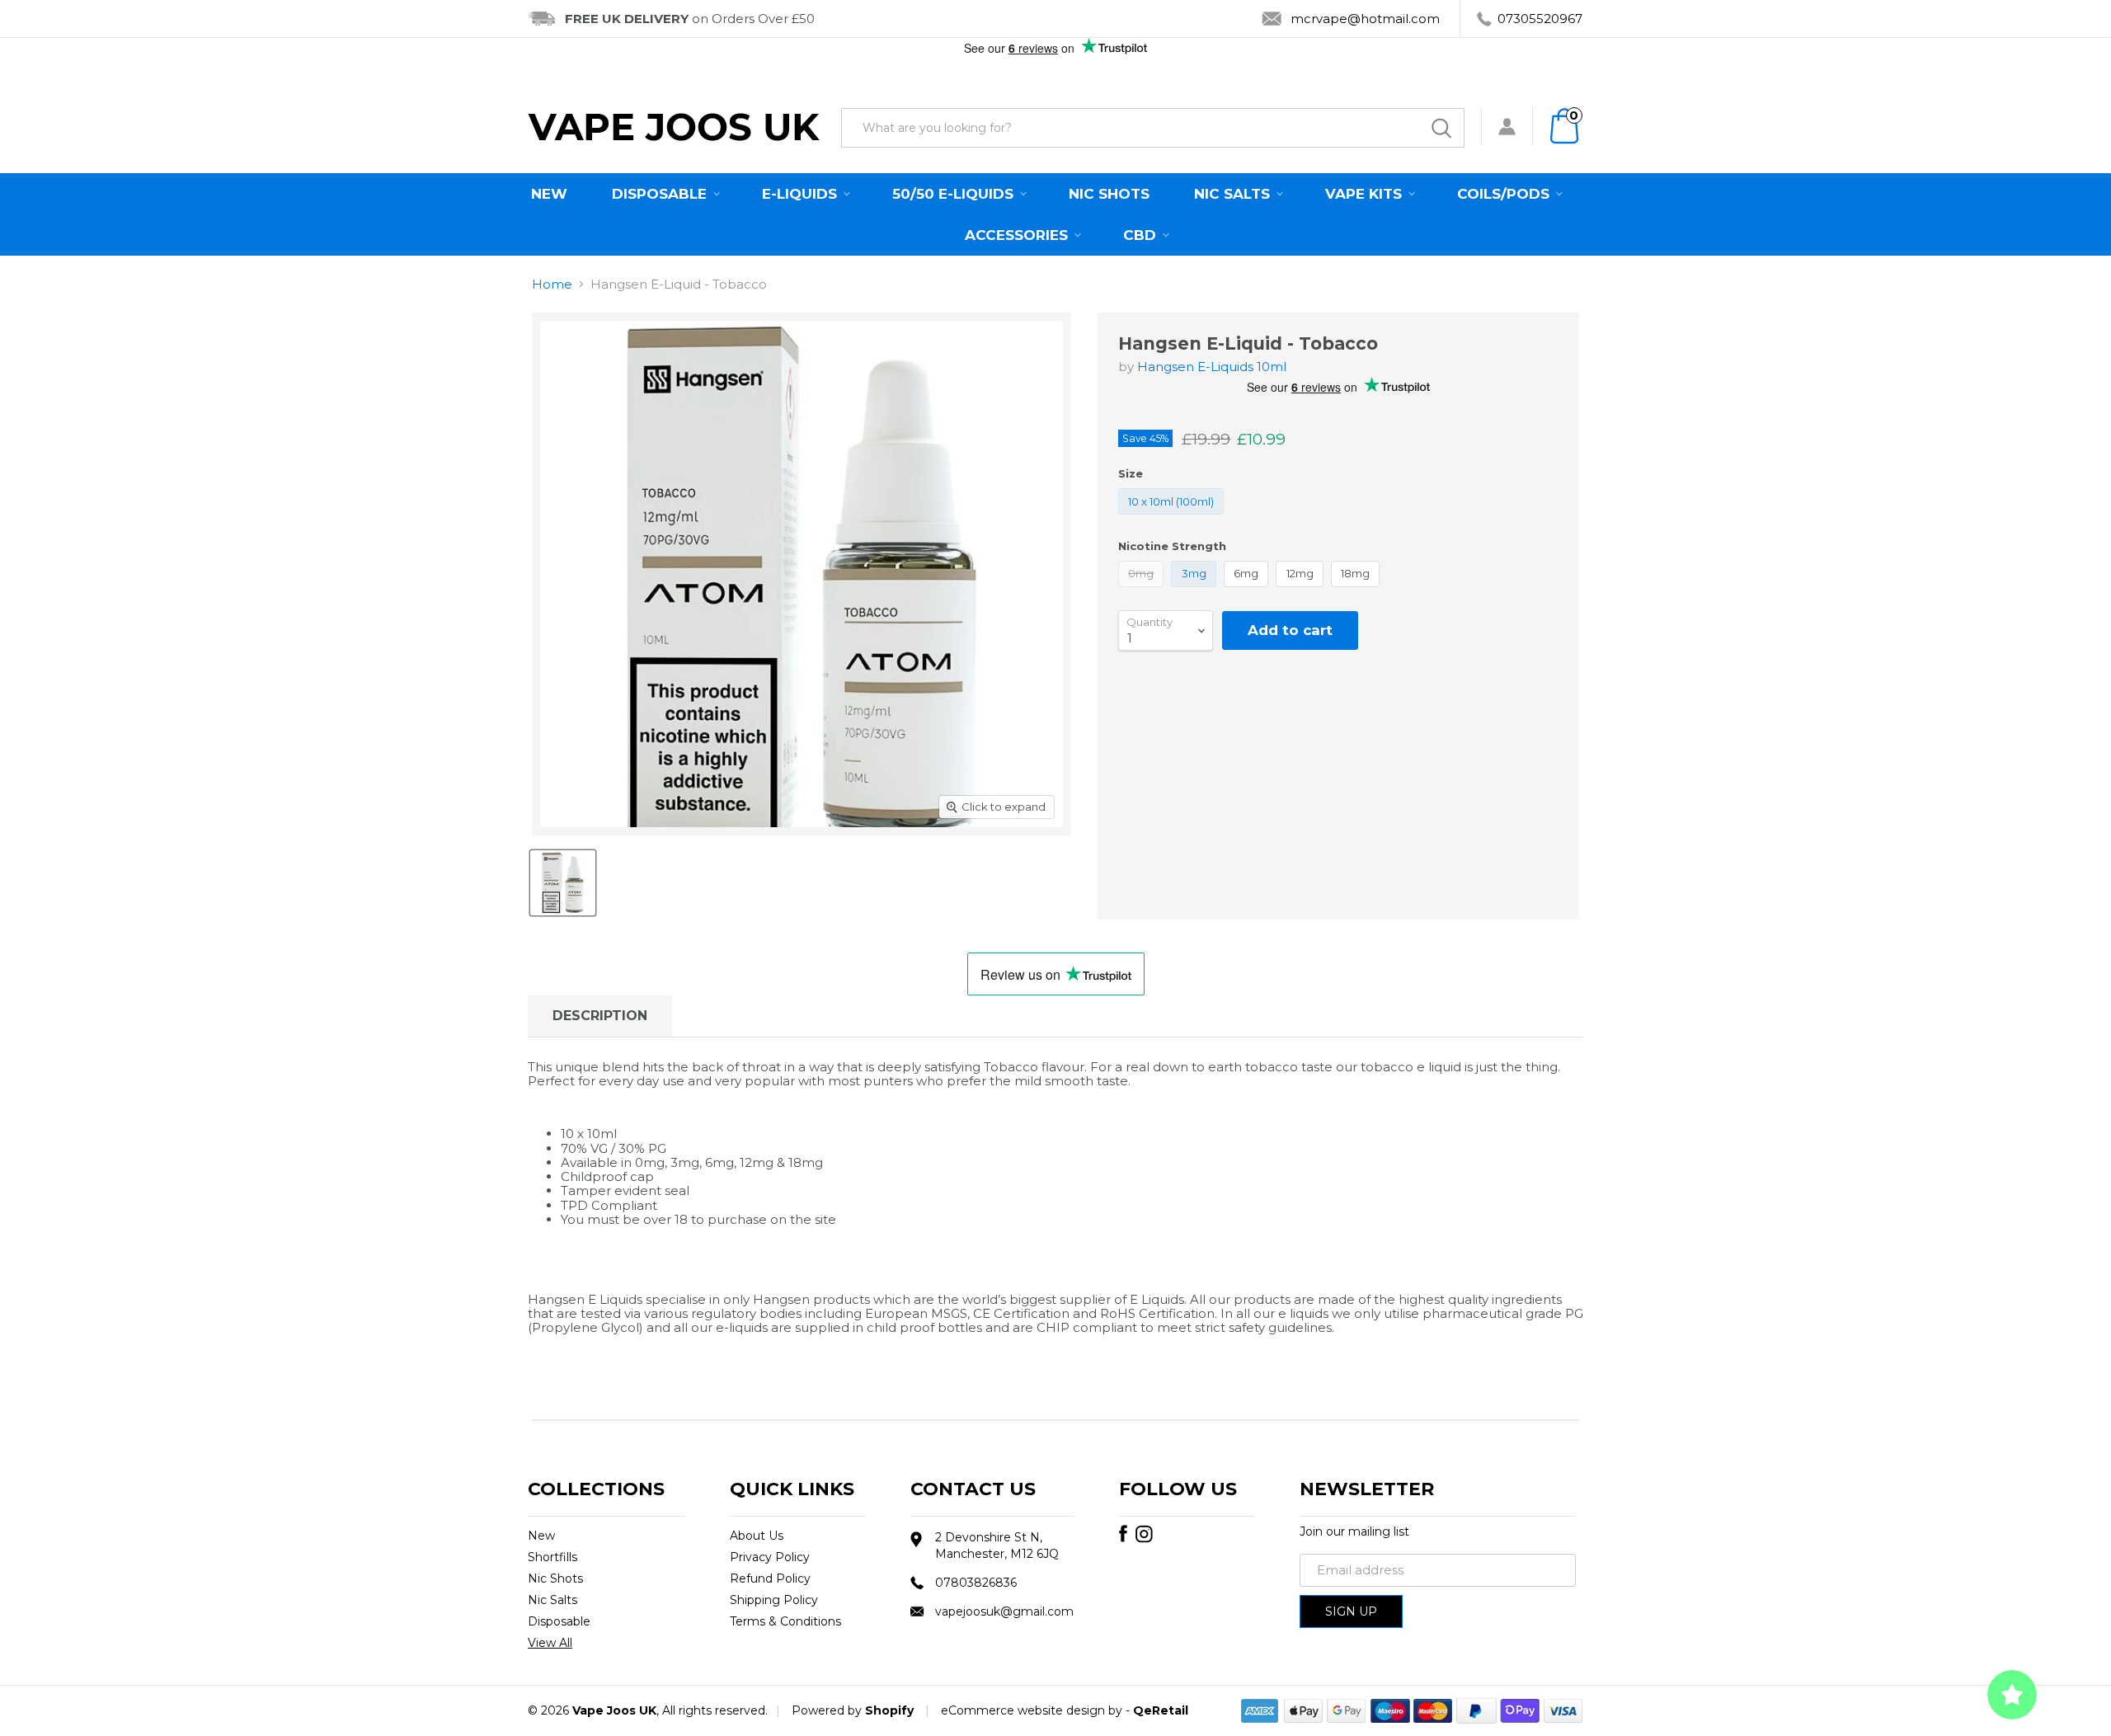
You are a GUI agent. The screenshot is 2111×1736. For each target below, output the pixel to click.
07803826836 (976, 1583)
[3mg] (1196, 591)
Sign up (1351, 1611)
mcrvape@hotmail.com (1365, 19)
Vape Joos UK (614, 1710)
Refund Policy (770, 1578)
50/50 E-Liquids (955, 194)
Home (552, 284)
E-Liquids (802, 194)
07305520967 (1540, 19)
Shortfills (552, 1557)
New (549, 194)
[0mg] (1143, 591)
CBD (1142, 235)
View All (550, 1643)
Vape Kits (1366, 194)
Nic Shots (1109, 194)
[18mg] (1358, 591)
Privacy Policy (770, 1557)
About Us (757, 1536)
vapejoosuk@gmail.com (1004, 1611)
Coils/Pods (1505, 194)
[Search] (1441, 128)
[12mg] (1302, 591)
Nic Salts (1234, 194)
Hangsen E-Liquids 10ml (1212, 367)
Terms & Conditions (785, 1621)
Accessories (1018, 235)
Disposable (661, 194)
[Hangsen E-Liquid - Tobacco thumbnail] (563, 883)
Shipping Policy (774, 1600)
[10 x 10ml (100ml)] (1173, 518)
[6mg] (1248, 591)
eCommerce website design (1023, 1710)
